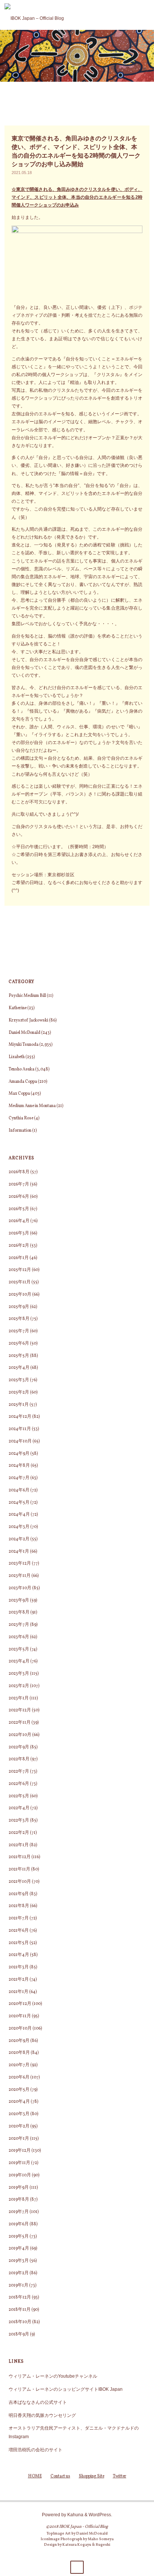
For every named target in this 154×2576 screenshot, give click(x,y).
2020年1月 (19, 2139)
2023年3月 (19, 1674)
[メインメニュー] (145, 15)
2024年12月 (20, 1417)
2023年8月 (19, 1612)
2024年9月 (19, 1454)
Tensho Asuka (21, 1069)
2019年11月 (19, 2163)
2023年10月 (20, 1588)
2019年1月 (19, 2285)
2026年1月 (19, 1258)
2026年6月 (19, 1197)
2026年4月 (19, 1221)
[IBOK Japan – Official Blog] (34, 15)
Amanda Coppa (23, 1082)
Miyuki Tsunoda (24, 1045)
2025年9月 (19, 1307)
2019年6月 (19, 2224)
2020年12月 (20, 2004)
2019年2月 (19, 2273)
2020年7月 (19, 2065)
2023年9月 (19, 1600)
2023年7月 (19, 1625)
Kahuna (75, 2515)
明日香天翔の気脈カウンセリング (42, 2415)
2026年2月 (19, 1246)
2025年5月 (19, 1356)
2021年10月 (20, 1882)
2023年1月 (19, 1698)
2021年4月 (19, 1955)
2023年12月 (20, 1563)
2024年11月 (20, 1429)
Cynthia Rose (21, 1118)
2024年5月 (19, 1503)
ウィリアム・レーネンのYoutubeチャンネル (53, 2376)
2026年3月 (19, 1233)
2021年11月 (19, 1869)
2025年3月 (19, 1380)
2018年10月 (20, 2322)
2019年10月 (20, 2175)
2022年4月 (19, 1808)
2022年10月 (20, 1735)
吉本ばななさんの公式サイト (38, 2402)
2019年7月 (19, 2212)
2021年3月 (19, 1967)
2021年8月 (19, 1906)
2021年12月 (20, 1857)
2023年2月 (19, 1686)
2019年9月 (19, 2188)
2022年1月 (19, 1845)
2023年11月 (20, 1576)
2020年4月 (19, 2102)
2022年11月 (20, 1723)
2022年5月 (19, 1796)
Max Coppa (19, 1094)
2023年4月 (19, 1661)
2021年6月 (19, 1931)
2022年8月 (19, 1759)
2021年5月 (19, 1943)
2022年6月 (19, 1784)
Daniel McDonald (24, 1033)
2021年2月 (19, 1980)
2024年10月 (20, 1441)
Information (20, 1131)
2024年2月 (19, 1539)
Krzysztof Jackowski (28, 1020)
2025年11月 (20, 1282)
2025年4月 (19, 1368)
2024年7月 (19, 1478)
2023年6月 (19, 1637)
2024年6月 (19, 1490)
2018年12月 (20, 2297)
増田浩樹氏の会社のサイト (36, 2450)
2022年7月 (19, 1771)
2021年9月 (19, 1894)
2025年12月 (20, 1270)
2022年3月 (19, 1820)
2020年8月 (19, 2053)
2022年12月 (20, 1710)
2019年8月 (19, 2200)
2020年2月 (19, 2126)
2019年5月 (19, 2236)
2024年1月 (19, 1552)
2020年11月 (20, 2016)
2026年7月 (19, 1184)
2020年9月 (19, 2041)
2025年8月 (19, 1319)
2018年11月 (20, 2310)
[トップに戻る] (77, 2567)
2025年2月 (19, 1392)
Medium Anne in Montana (32, 1106)
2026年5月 (19, 1209)
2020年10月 (20, 2028)
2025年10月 (20, 1295)
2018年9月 (19, 2334)
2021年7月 (19, 1918)
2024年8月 (19, 1466)
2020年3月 (19, 2114)
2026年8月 (19, 1172)
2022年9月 (19, 1747)
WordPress (100, 2515)
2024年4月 (19, 1515)
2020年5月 (19, 2090)
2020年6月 (19, 2077)
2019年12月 (20, 2151)
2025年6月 (19, 1343)
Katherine (18, 1008)
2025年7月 (19, 1331)
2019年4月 (19, 2248)
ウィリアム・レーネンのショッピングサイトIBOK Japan (66, 2389)
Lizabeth (17, 1057)
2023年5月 (19, 1649)
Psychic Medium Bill (27, 996)
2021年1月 (19, 1992)
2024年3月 (19, 1527)
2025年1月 (19, 1405)
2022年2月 (19, 1833)
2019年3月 (19, 2261)
